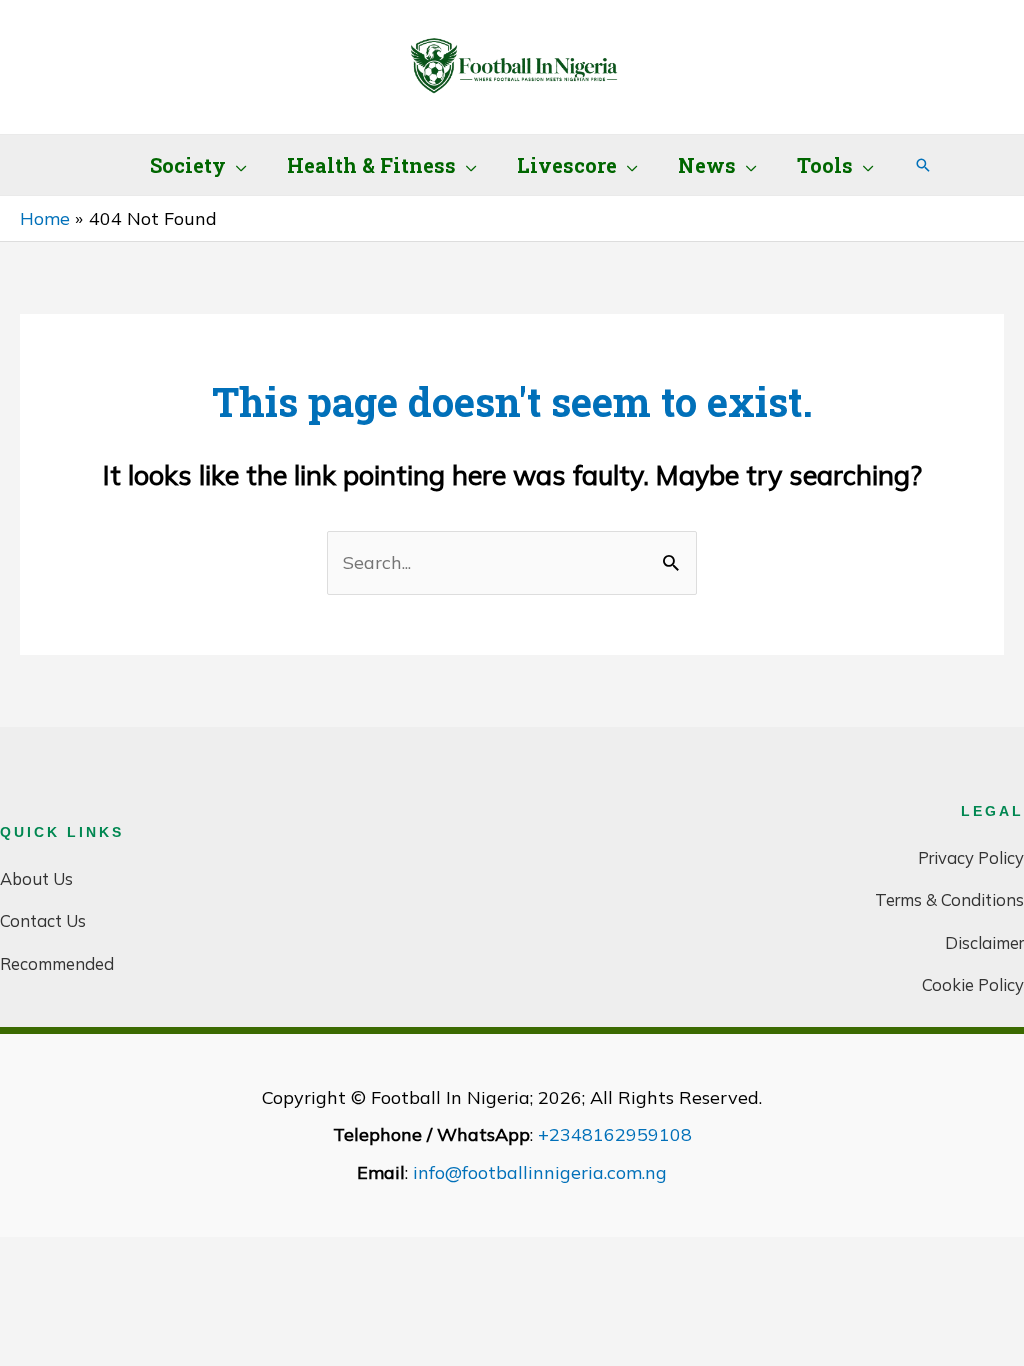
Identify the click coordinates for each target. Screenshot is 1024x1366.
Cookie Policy (973, 984)
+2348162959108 (615, 1134)
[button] (236, 165)
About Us (36, 878)
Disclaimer (984, 942)
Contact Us (43, 920)
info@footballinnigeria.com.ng (540, 1172)
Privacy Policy (971, 857)
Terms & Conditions (949, 899)
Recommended (57, 963)
